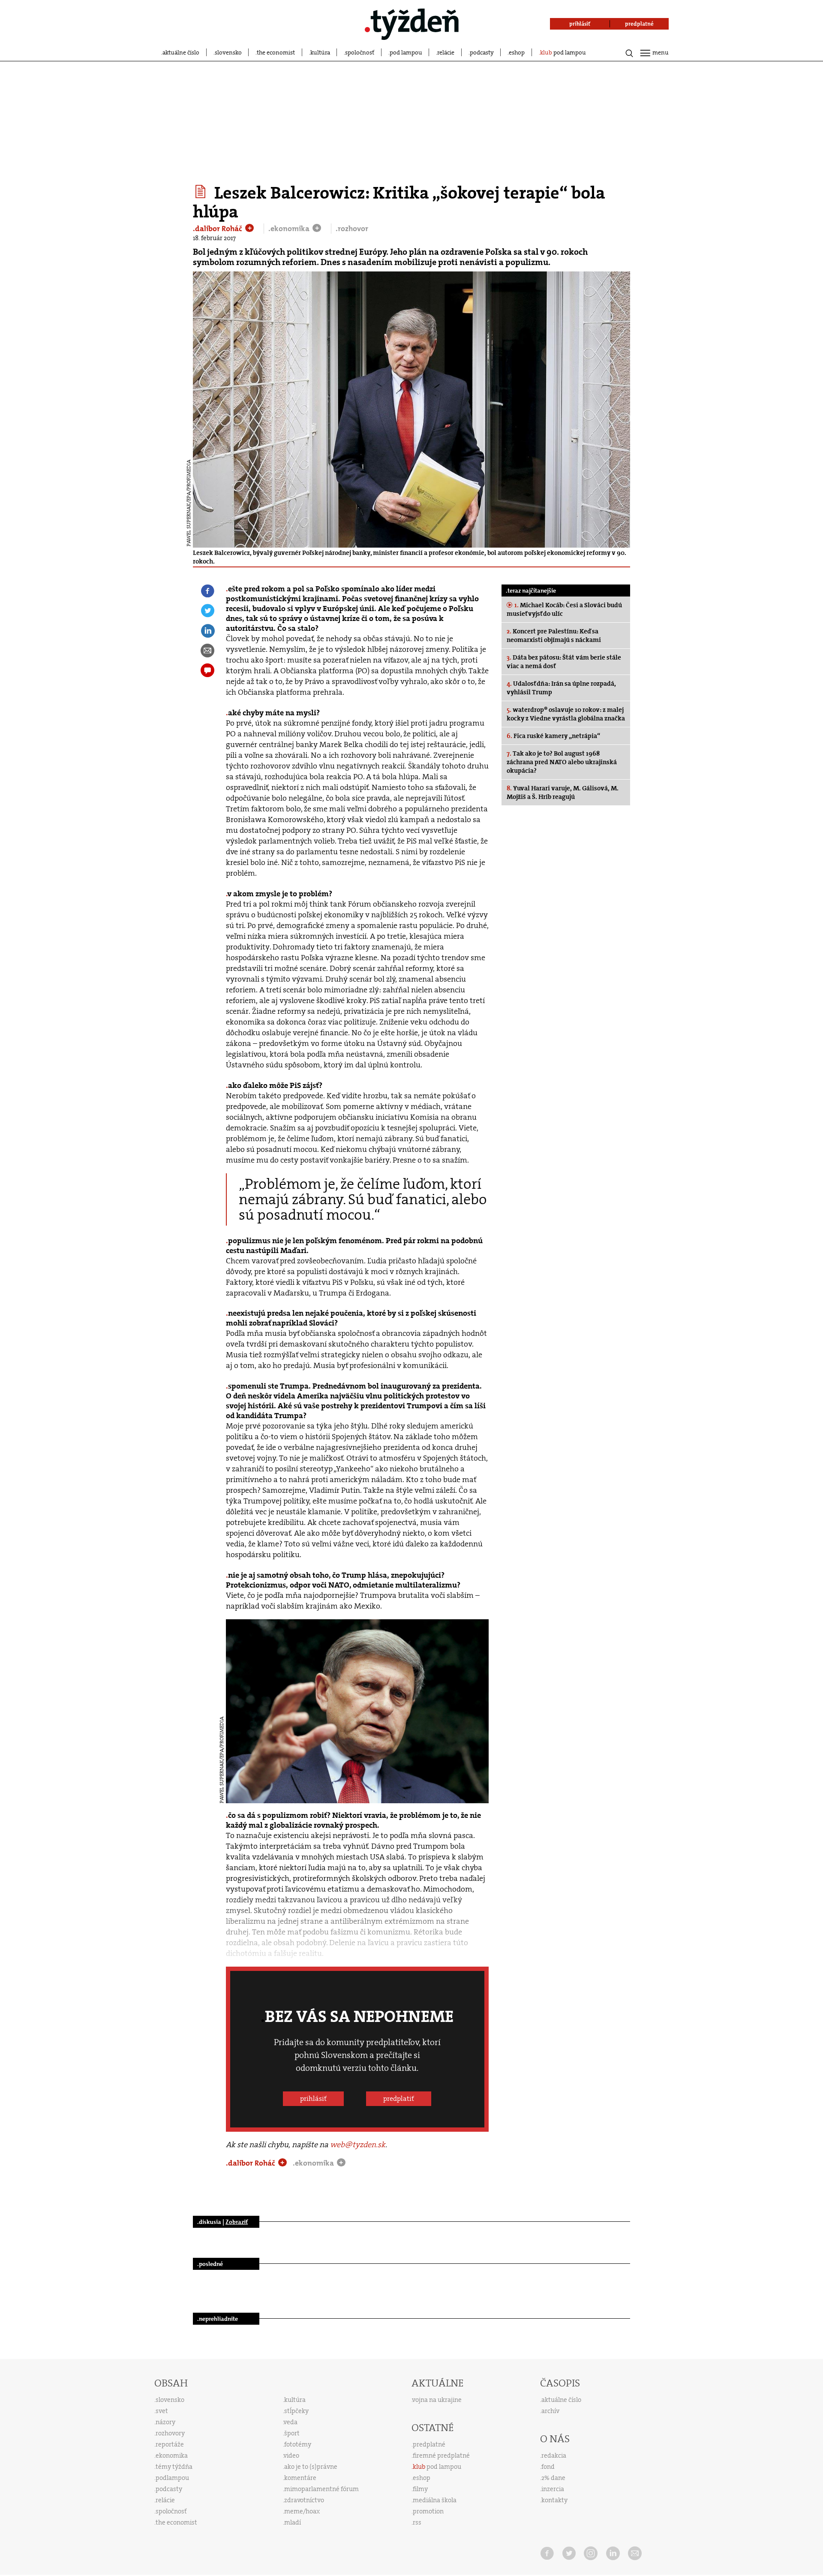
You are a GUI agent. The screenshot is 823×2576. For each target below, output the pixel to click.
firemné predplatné (441, 2455)
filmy (420, 2489)
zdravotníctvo (304, 2500)
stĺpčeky (296, 2411)
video (291, 2455)
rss (417, 2522)
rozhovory (170, 2433)
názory (165, 2422)
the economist (276, 52)
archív (550, 2411)
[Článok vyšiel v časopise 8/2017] (202, 192)
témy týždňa (174, 2467)
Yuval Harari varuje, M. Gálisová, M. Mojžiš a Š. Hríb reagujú (563, 792)
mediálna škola (435, 2500)
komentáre (300, 2478)
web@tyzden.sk (358, 2145)
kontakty (554, 2500)
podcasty (482, 52)
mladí (293, 2522)
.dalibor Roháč (218, 229)
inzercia (553, 2489)
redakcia (554, 2455)
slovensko (228, 52)
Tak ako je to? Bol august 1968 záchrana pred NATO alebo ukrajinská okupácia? (562, 762)
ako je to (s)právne (311, 2467)
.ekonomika (290, 229)
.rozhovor (352, 229)
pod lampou (406, 52)
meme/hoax (302, 2511)
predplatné (429, 2444)
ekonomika (172, 2455)
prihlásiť (313, 2098)
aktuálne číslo (181, 52)
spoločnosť (360, 52)
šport (292, 2433)
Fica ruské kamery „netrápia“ (553, 736)
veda (291, 2422)
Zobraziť (237, 2222)
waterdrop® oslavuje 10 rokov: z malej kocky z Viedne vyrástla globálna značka (566, 714)
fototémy (298, 2444)
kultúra (320, 52)
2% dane (553, 2478)
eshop (517, 52)
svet (162, 2411)
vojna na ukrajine (437, 2400)
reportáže (170, 2444)
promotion (428, 2511)
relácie (446, 52)
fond (548, 2467)
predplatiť (399, 2098)
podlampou (172, 2478)
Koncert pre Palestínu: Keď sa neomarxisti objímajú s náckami (554, 636)
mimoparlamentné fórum (321, 2489)
